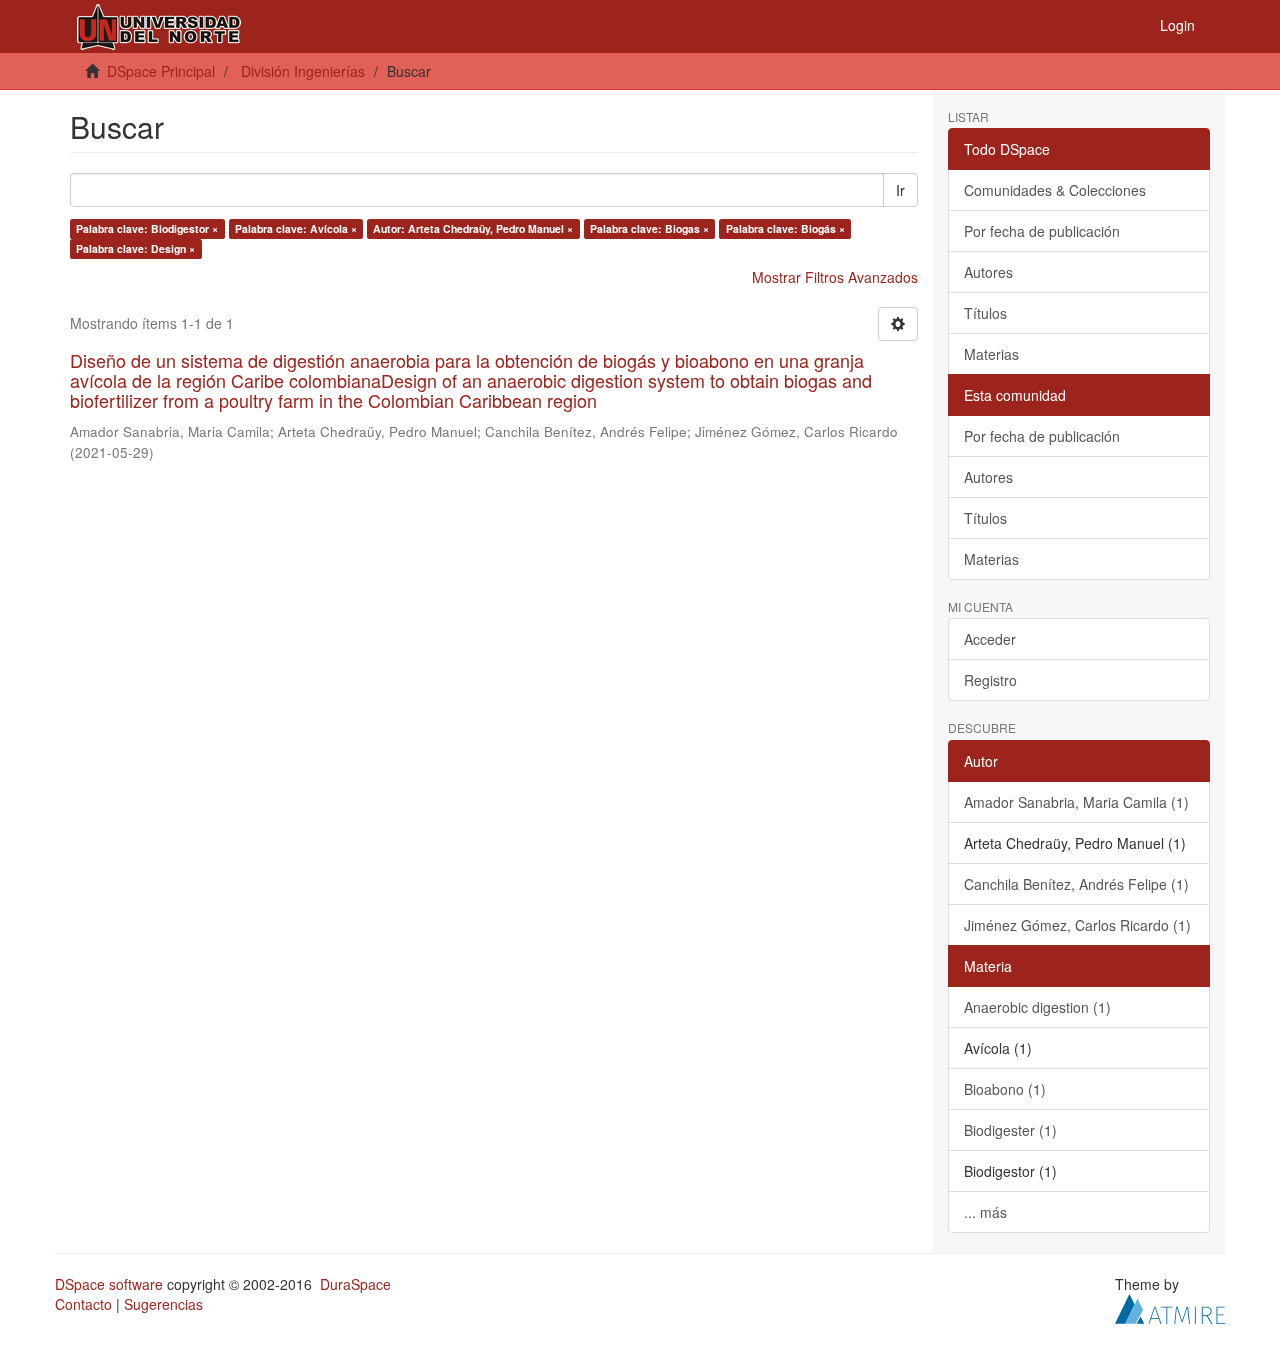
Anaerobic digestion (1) (1037, 1007)
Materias (991, 354)
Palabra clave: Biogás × (785, 228)
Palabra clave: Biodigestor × (147, 228)
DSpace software (109, 1284)
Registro (990, 680)
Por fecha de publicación (1042, 231)
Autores (988, 272)
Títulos (985, 313)
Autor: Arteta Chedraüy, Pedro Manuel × (473, 228)
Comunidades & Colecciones (1055, 190)
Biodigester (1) (1010, 1130)
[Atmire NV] (1170, 1306)
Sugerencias (163, 1304)
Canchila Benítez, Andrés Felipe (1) (1076, 884)
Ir (900, 190)
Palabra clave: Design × (135, 248)
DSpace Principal (161, 71)
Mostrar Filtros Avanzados (835, 277)
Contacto (83, 1304)
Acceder (990, 639)
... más (985, 1212)
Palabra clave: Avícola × (296, 228)
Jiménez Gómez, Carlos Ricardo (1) (1077, 925)
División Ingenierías (303, 71)
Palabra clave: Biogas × (649, 228)
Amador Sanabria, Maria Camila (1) (1076, 802)
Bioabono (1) (1005, 1089)
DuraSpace (355, 1284)
